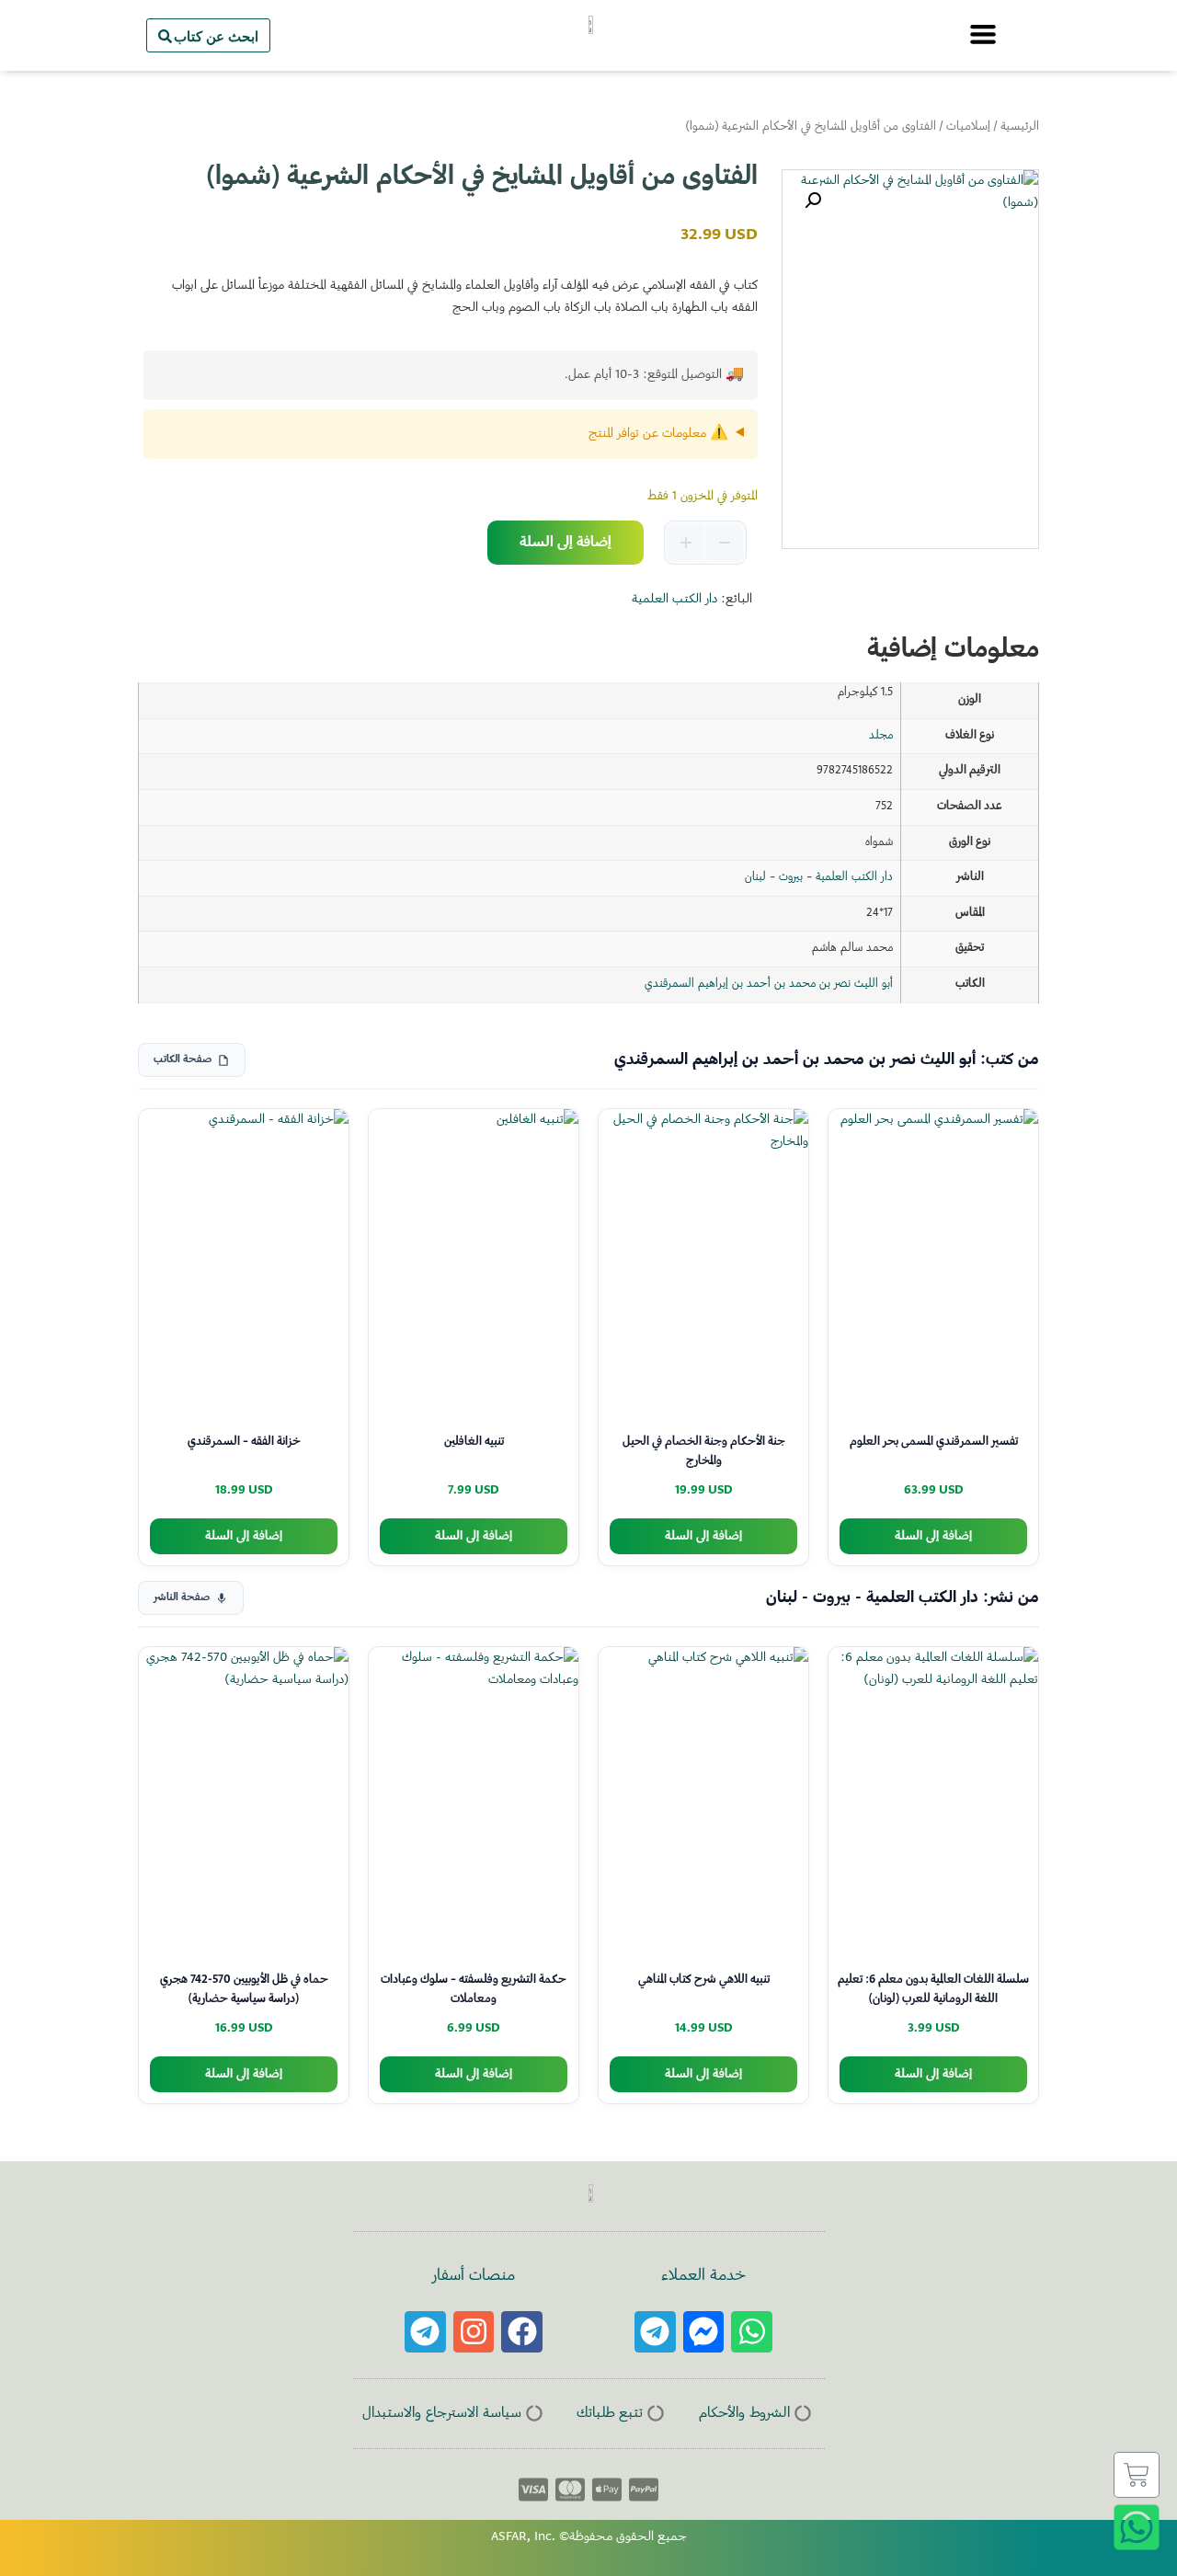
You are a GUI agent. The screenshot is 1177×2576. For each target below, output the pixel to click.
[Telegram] (655, 2332)
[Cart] (1137, 2475)
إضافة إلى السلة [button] (933, 1536)
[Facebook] (522, 2332)
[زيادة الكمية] (686, 543)
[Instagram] (474, 2332)
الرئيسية (1020, 127)
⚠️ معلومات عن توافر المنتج (658, 434)
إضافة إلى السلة (566, 543)
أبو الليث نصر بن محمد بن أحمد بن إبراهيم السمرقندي (769, 984)
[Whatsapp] (752, 2332)
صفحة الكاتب (183, 1060)
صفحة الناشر (182, 1598)
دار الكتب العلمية (674, 600)
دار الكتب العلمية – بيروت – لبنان (819, 877)
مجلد (881, 736)
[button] (813, 200)
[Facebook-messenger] (704, 2332)
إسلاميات (968, 127)
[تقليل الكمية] (725, 543)
